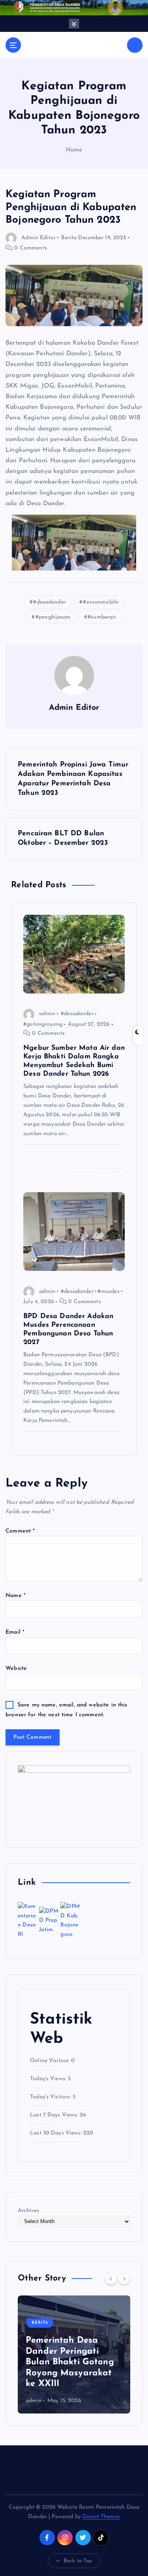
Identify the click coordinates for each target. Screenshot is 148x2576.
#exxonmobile (101, 602)
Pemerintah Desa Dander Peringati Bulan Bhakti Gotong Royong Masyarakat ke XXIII (70, 2362)
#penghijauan (53, 617)
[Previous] (111, 2279)
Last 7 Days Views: (55, 2115)
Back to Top (78, 2561)
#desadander (50, 602)
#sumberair (102, 617)
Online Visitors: (51, 2061)
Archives (28, 2211)
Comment (20, 1531)
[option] (74, 2354)
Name (16, 1596)
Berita (69, 238)
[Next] (124, 2279)
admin (47, 1014)
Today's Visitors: (51, 2097)
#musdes (109, 1292)
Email (15, 1632)
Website (16, 1668)
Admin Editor (38, 238)
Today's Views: (49, 2079)
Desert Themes (101, 2517)
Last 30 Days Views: (57, 2133)
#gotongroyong (43, 1024)
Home (74, 150)
